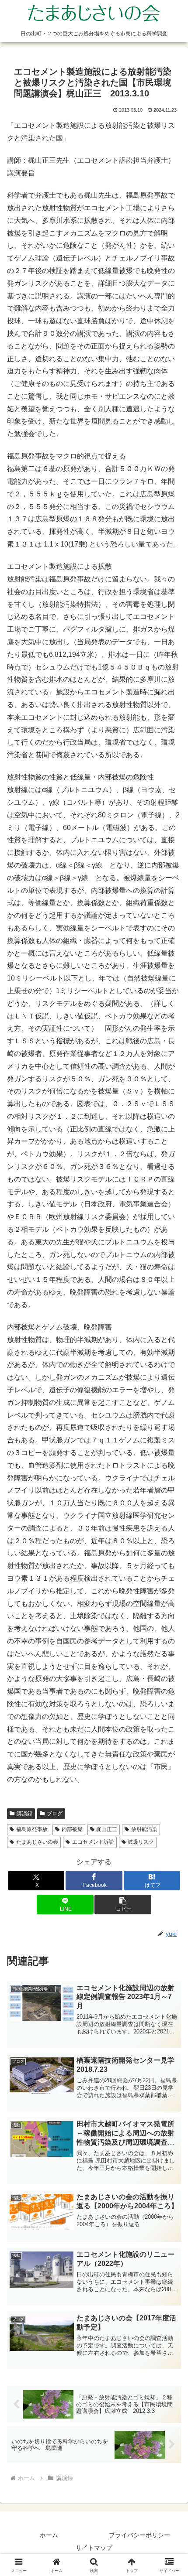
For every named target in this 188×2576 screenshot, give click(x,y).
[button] (123, 1905)
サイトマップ (94, 2548)
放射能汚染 (144, 1829)
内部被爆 (72, 1829)
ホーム (49, 2535)
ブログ (55, 1814)
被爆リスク (141, 1842)
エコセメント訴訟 (93, 1842)
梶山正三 (107, 1829)
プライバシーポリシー (139, 2535)
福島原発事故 (32, 1829)
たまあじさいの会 (37, 1842)
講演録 (24, 1814)
